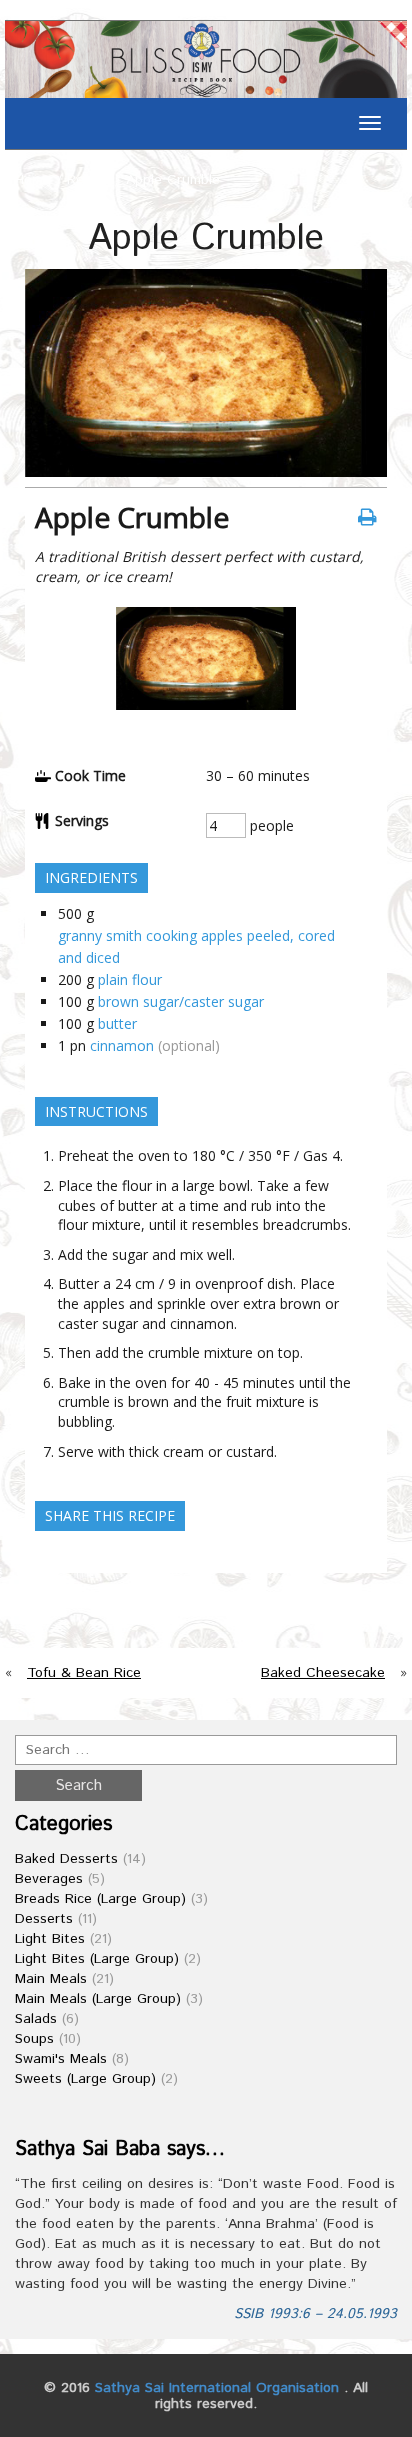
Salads (36, 2019)
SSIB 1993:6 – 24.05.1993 (315, 2314)
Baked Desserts (66, 1859)
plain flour (130, 979)
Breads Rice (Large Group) (100, 1899)
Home (33, 180)
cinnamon (122, 1045)
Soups (34, 2039)
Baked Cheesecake (323, 1673)
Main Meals (51, 1979)
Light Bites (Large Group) (97, 1959)
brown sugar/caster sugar (181, 1001)
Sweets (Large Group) (85, 2079)
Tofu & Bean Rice (84, 1673)
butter (117, 1023)
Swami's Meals (61, 2059)
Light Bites (50, 1939)
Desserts (44, 1919)
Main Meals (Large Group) (98, 1999)
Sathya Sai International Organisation (217, 2388)
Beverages (49, 1879)
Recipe (88, 180)
